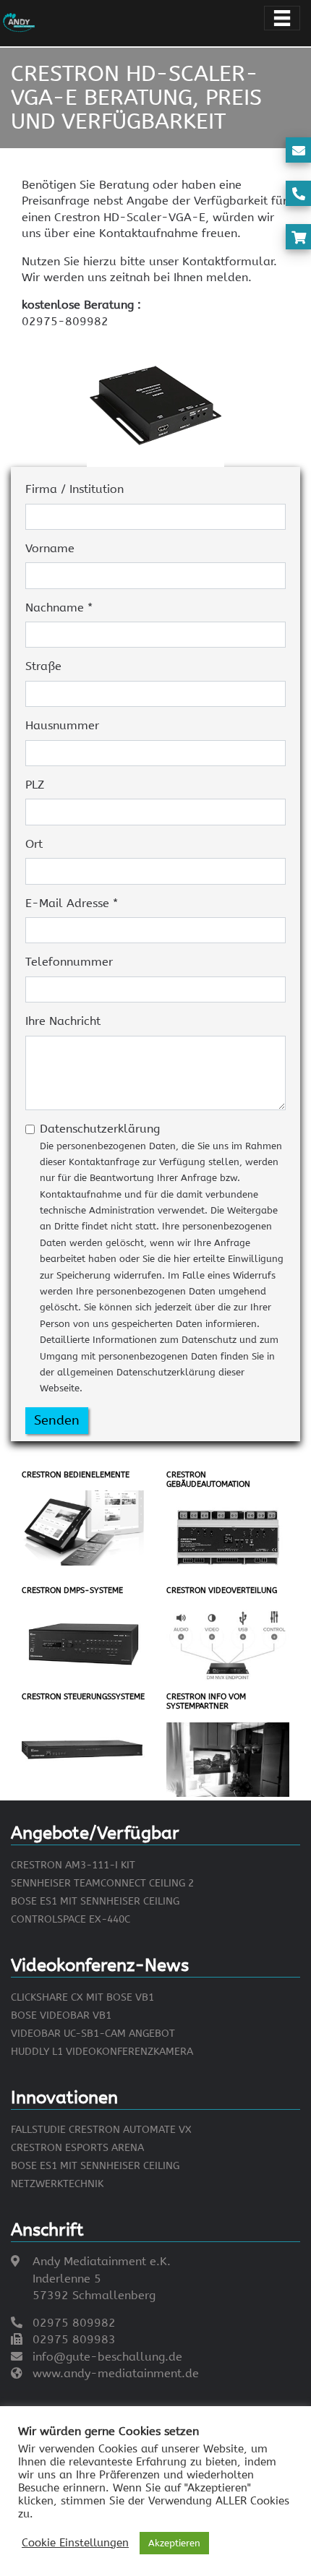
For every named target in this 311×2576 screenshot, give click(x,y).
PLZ (35, 785)
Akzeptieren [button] (174, 2543)
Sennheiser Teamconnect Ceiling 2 (102, 1883)
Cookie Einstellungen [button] (75, 2543)
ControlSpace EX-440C (71, 1919)
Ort (34, 844)
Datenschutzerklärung (162, 1258)
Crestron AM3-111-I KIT (73, 1865)
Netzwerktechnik (57, 2184)
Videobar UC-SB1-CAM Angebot (93, 2034)
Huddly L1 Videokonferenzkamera (102, 2052)
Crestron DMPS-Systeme (72, 1590)
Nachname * (59, 607)
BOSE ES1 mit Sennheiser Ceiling (95, 1901)
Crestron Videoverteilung (222, 1590)
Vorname (50, 548)
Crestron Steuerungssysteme (83, 1697)
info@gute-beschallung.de (107, 2357)
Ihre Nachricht (63, 1021)
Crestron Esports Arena (77, 2148)
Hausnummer (62, 725)
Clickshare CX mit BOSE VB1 (82, 1997)
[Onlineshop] (299, 238)
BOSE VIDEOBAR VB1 (61, 2015)
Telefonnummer (69, 962)
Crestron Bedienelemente (76, 1475)
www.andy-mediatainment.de (116, 2373)
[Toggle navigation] (282, 18)
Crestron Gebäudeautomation (208, 1480)
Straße (43, 666)
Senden (57, 1420)
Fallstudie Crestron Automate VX (101, 2130)
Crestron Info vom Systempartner (206, 1701)
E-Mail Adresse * (72, 903)
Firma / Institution (74, 489)
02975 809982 (74, 2323)
